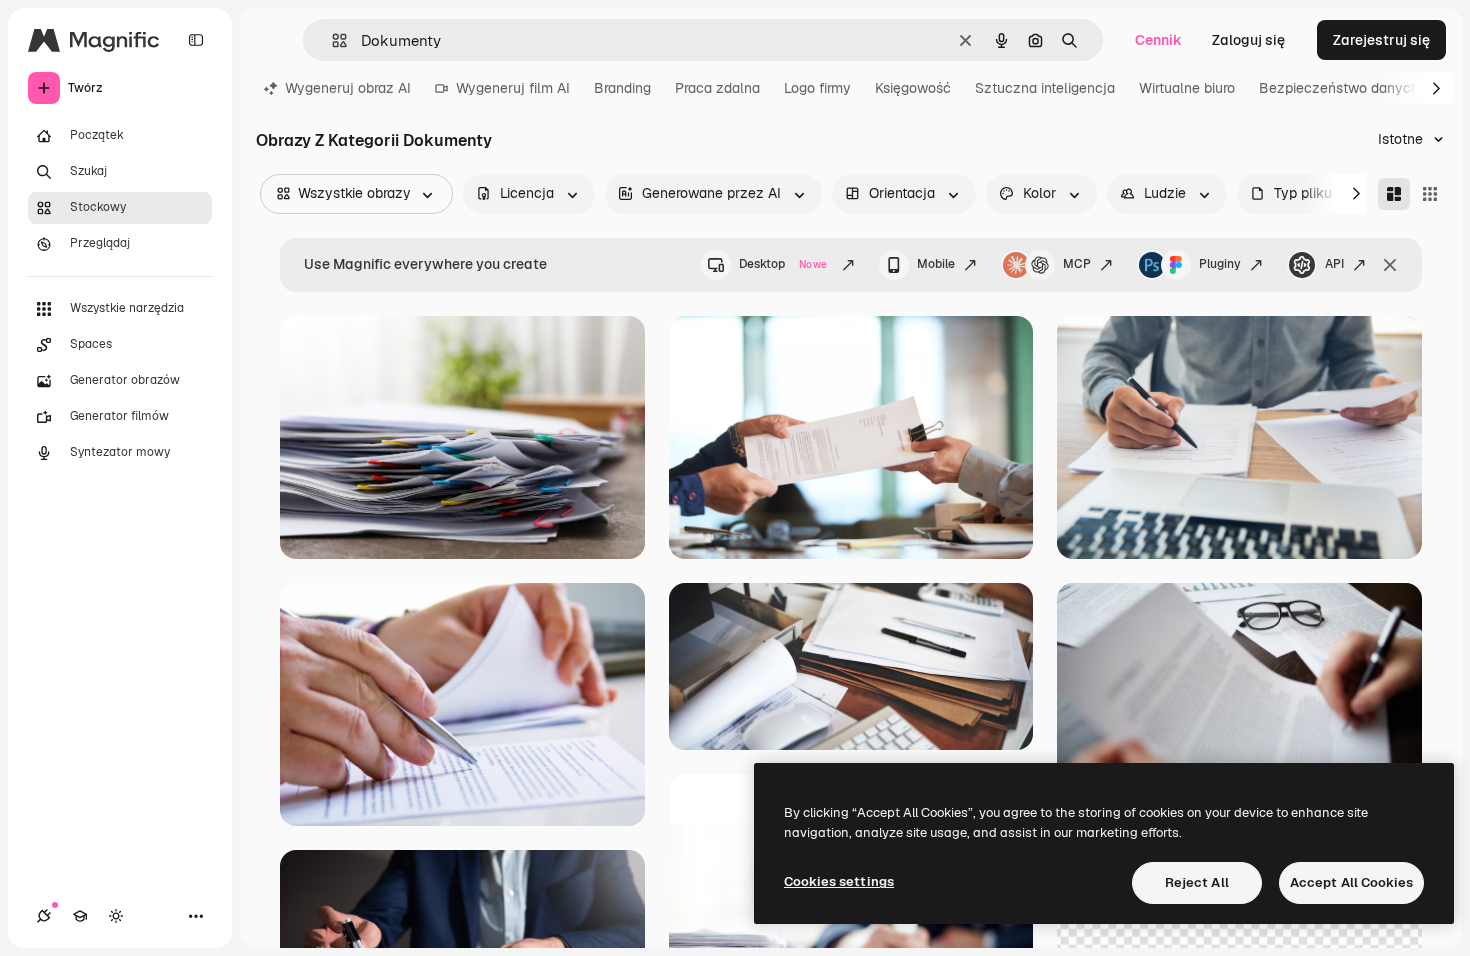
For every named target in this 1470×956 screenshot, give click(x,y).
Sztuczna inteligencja (1045, 88)
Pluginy (1220, 264)
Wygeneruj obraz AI (348, 88)
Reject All (1197, 882)
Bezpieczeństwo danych (1339, 88)
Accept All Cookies (1351, 882)
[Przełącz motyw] (116, 916)
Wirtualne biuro (1187, 88)
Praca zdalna (717, 88)
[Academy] (80, 916)
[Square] (1430, 194)
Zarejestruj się (1381, 40)
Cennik (1158, 40)
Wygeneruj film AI (513, 88)
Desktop (783, 264)
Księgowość (913, 88)
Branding (622, 88)
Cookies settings (839, 881)
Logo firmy (817, 88)
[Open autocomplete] (331, 40)
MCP (1077, 264)
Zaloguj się (1248, 40)
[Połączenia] (44, 916)
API (1334, 264)
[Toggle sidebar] (196, 40)
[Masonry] (1394, 194)
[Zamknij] (1390, 265)
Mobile (936, 264)
